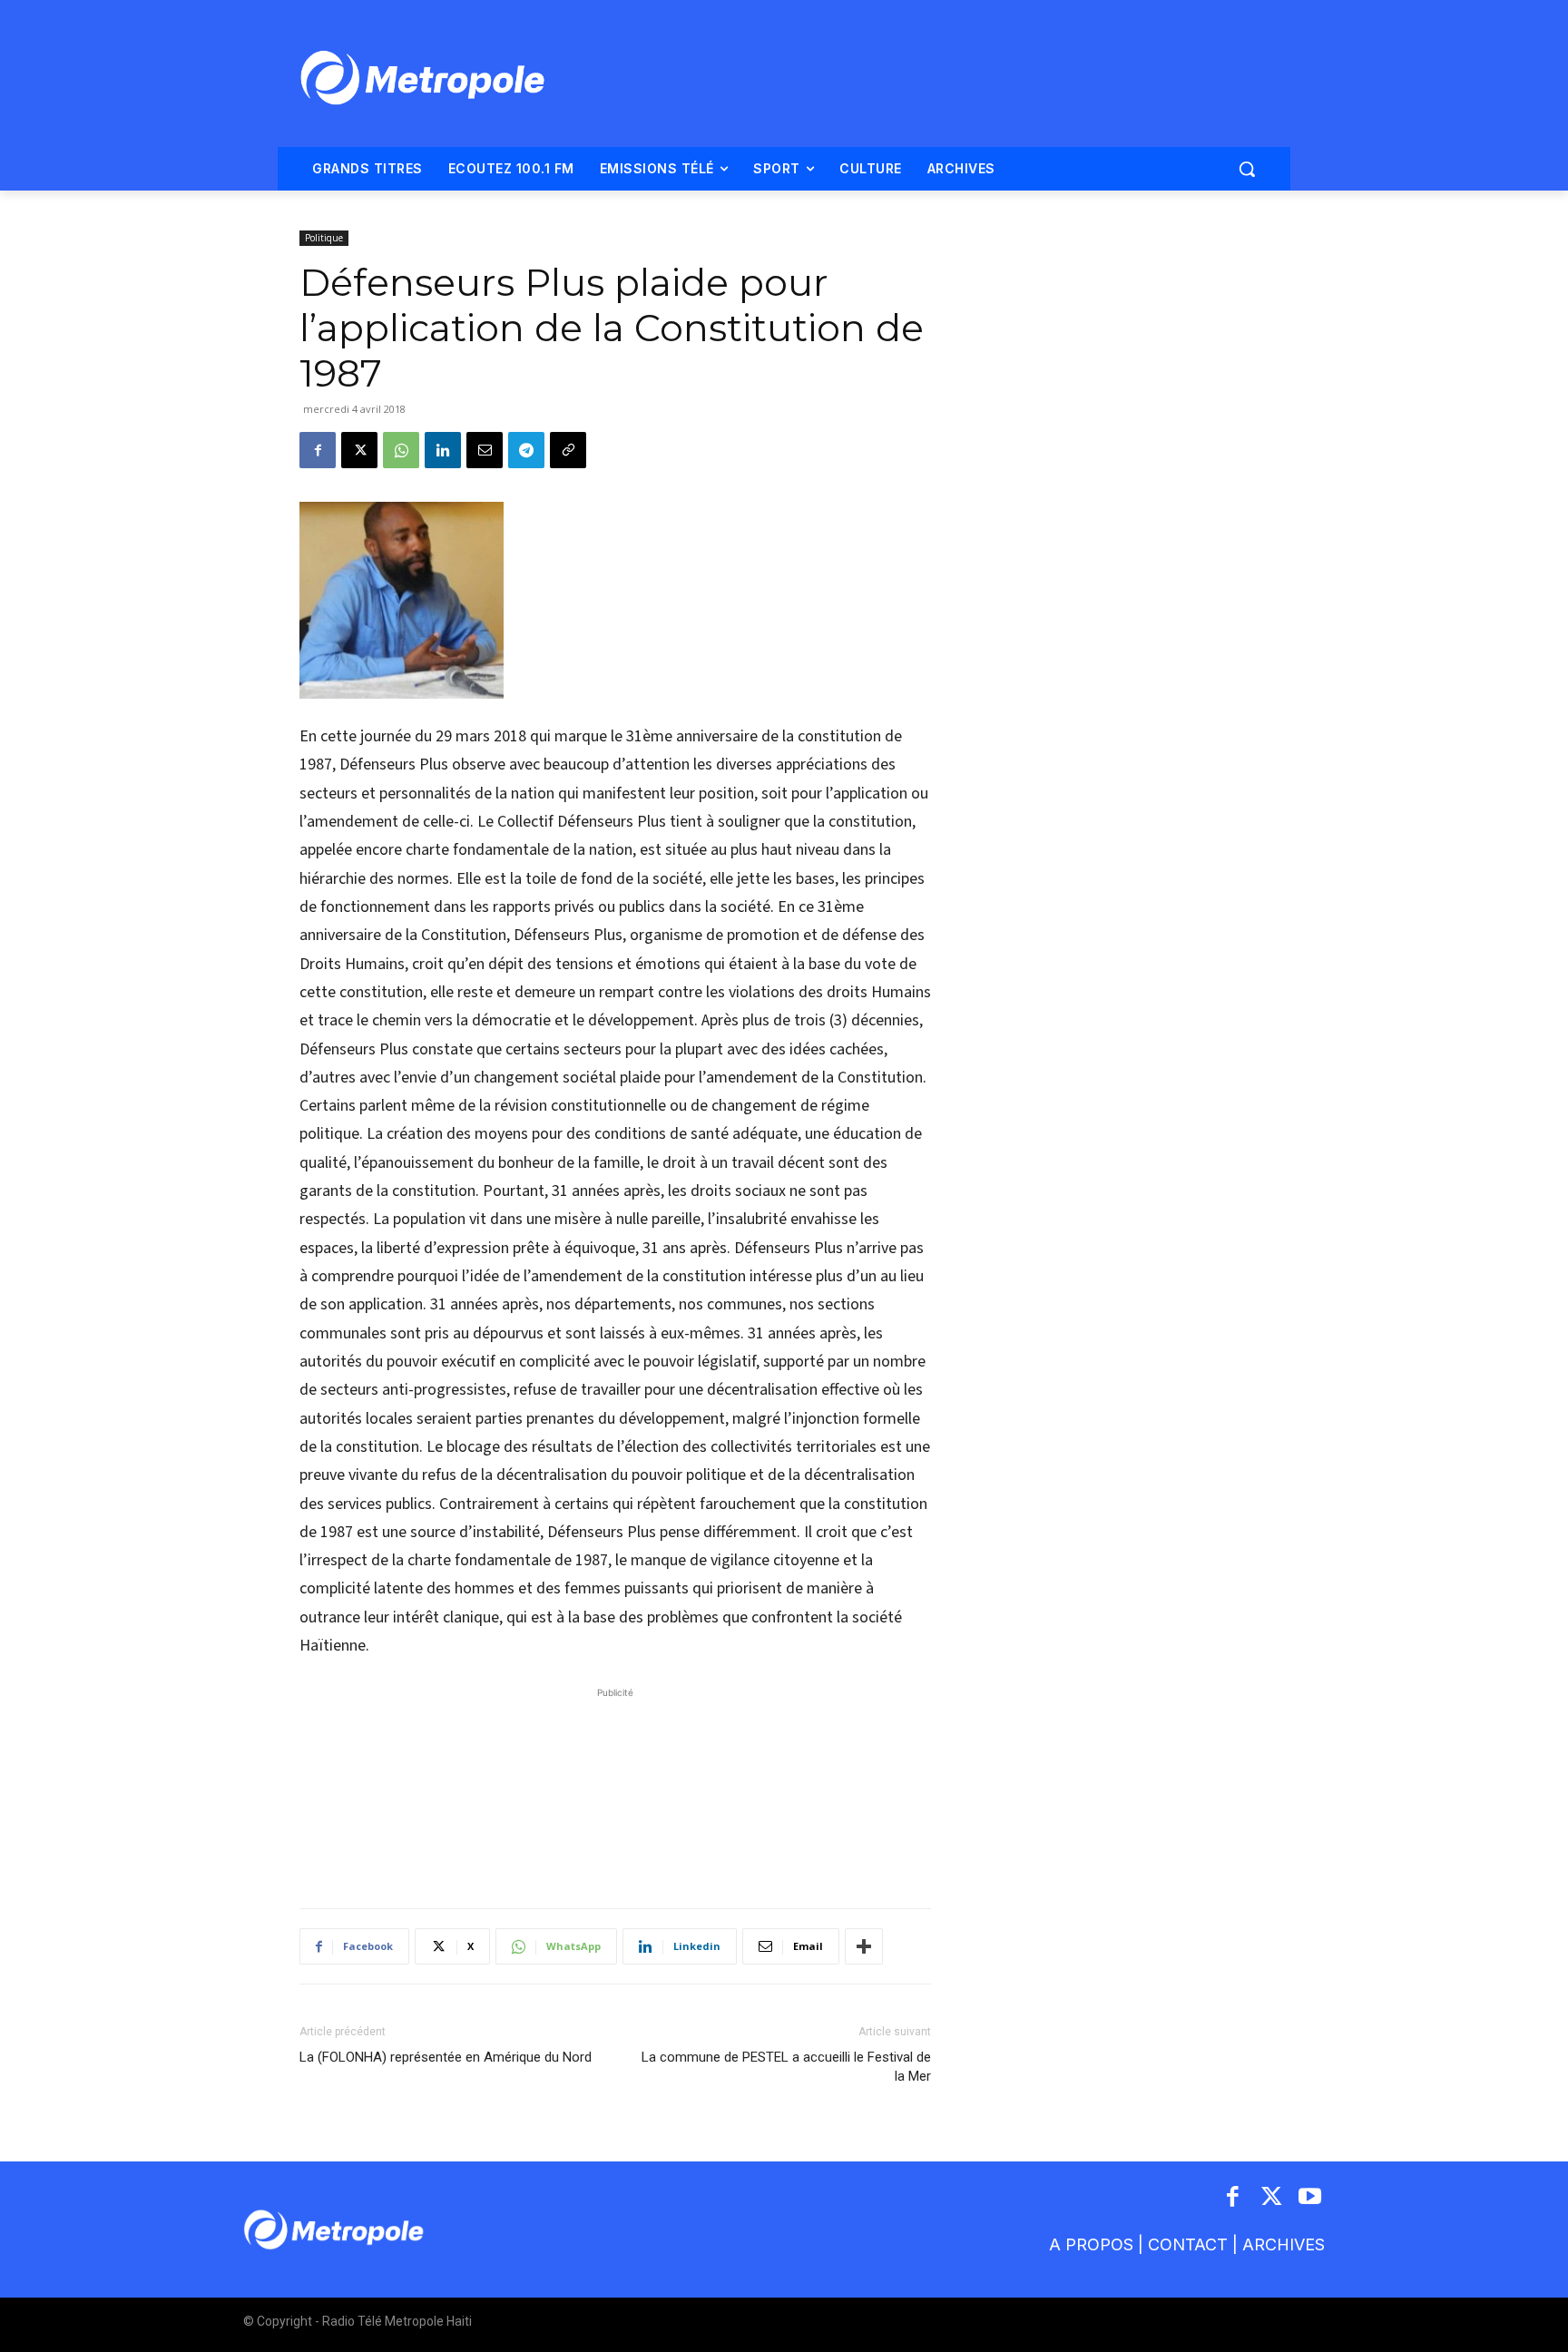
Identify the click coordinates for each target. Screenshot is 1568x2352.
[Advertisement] (615, 1788)
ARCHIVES (1284, 2244)
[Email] (485, 450)
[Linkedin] (443, 450)
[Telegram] (526, 450)
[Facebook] (318, 450)
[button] (1247, 169)
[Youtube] (1311, 2198)
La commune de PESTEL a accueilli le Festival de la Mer (786, 2067)
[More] (864, 1946)
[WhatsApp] (401, 450)
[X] (359, 450)
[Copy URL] (568, 450)
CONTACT (1188, 2244)
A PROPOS (1091, 2244)
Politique (324, 238)
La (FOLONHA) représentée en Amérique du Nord (446, 2057)
